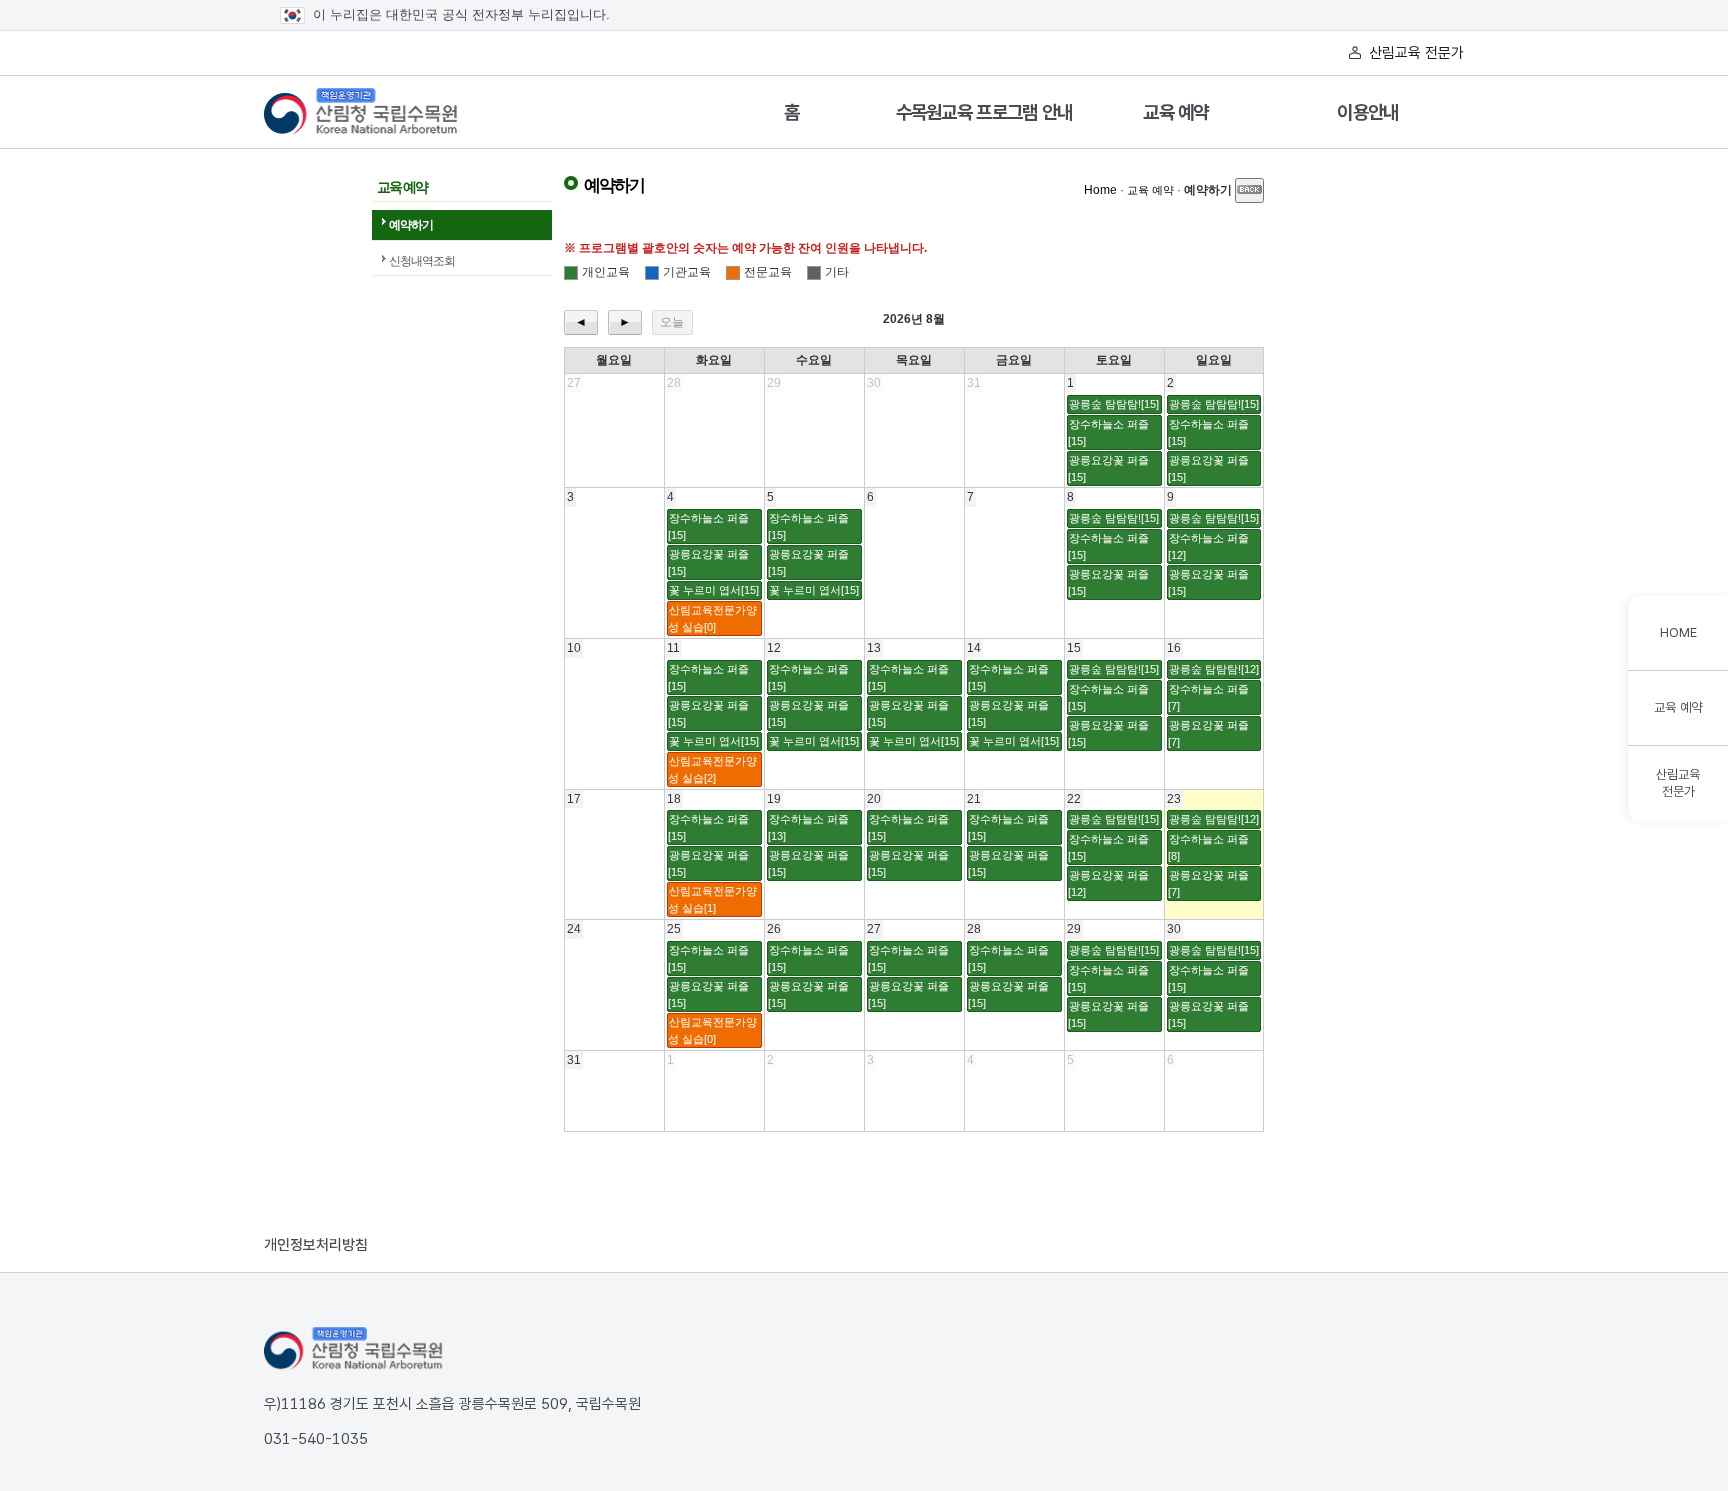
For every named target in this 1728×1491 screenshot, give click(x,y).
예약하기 (411, 225)
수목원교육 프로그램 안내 (984, 112)
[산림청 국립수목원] (354, 1349)
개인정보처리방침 (316, 1245)
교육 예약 (1176, 112)
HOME (1678, 632)
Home (1100, 190)
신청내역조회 (422, 261)
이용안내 (1367, 112)
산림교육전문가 (1678, 783)
